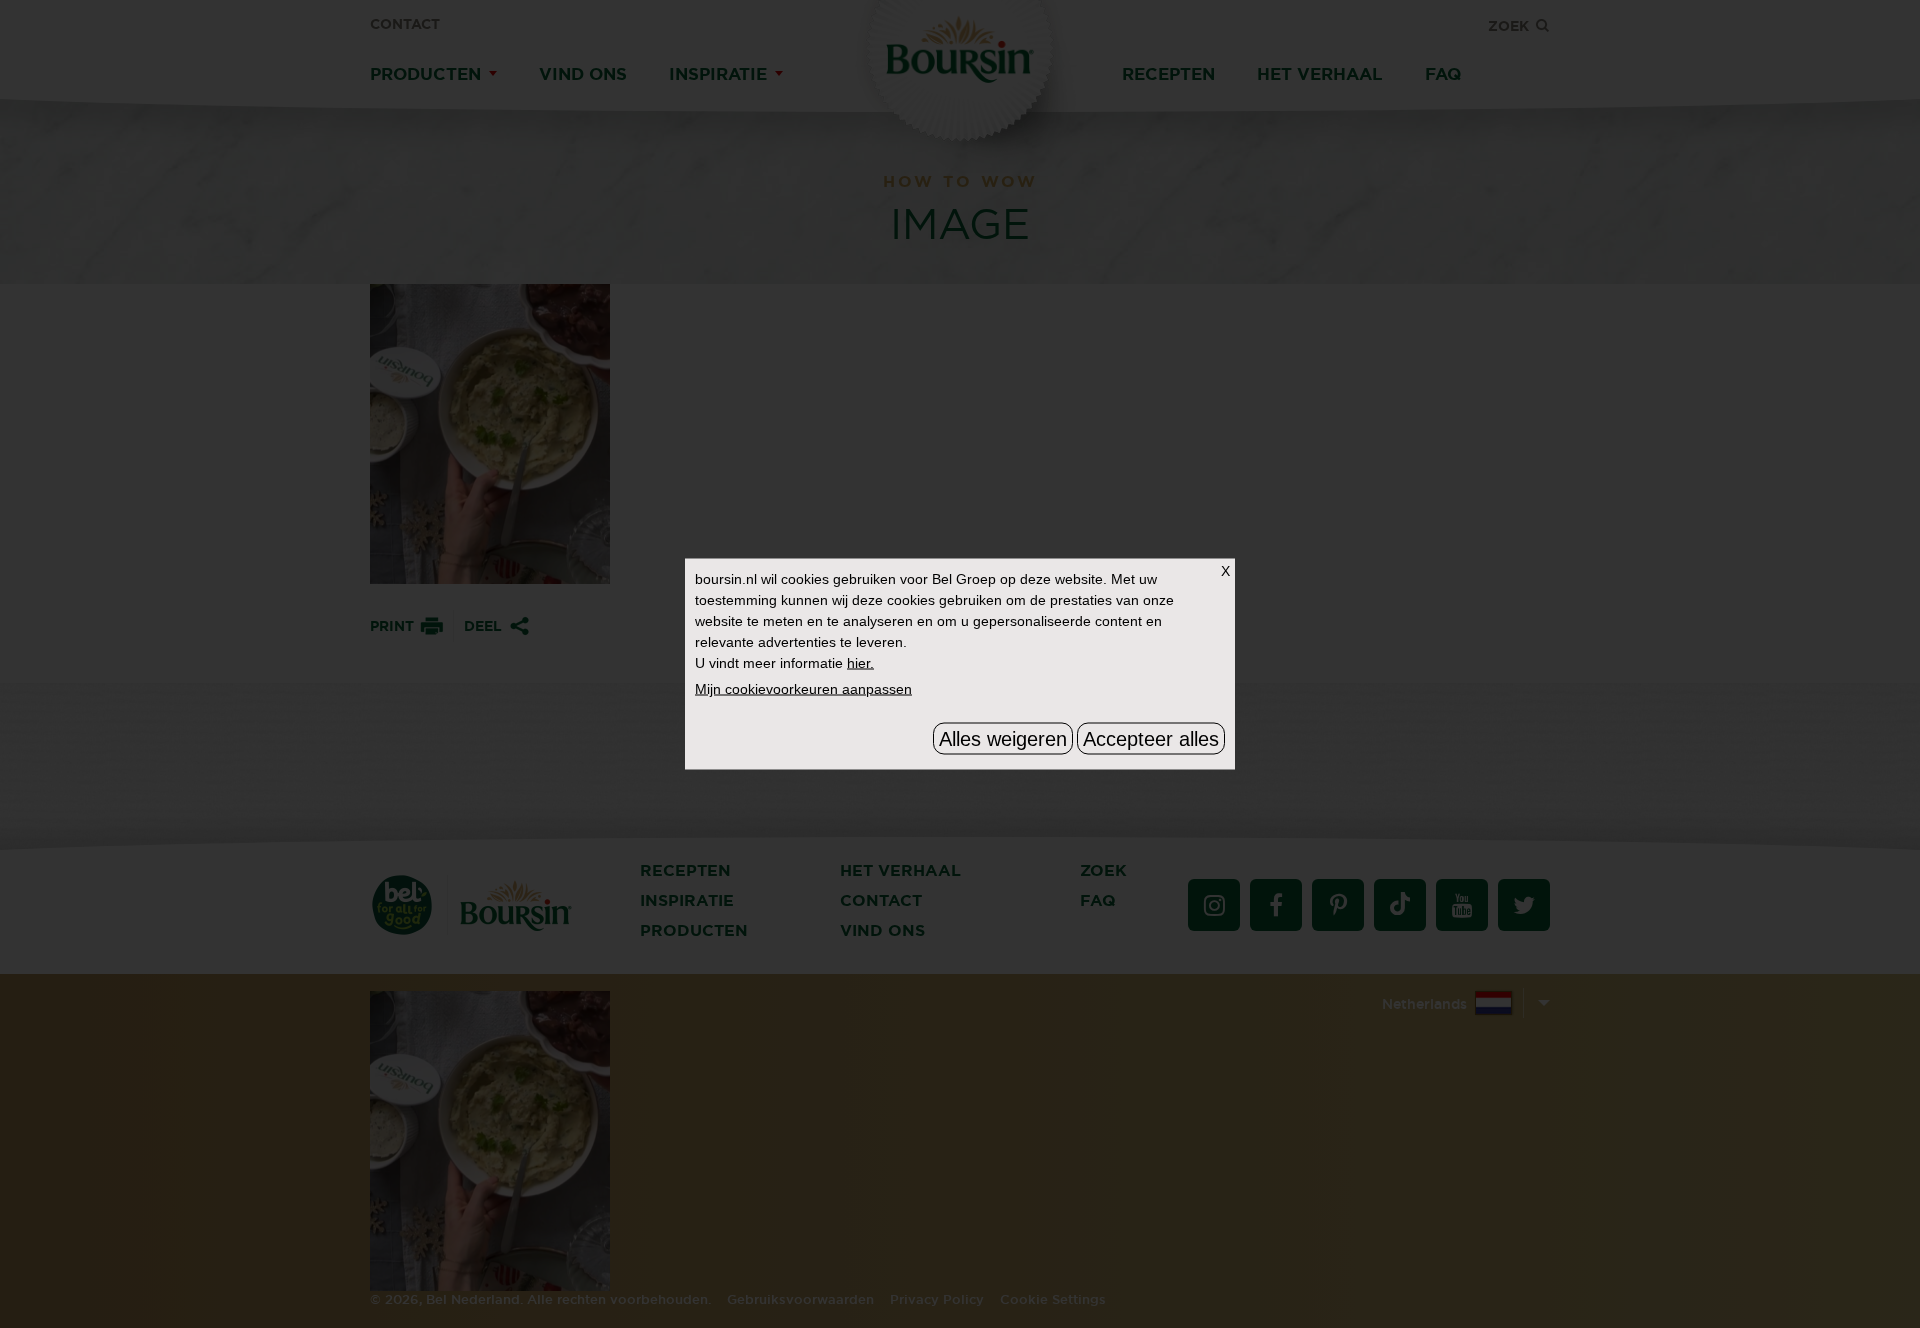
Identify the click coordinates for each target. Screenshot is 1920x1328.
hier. (860, 663)
